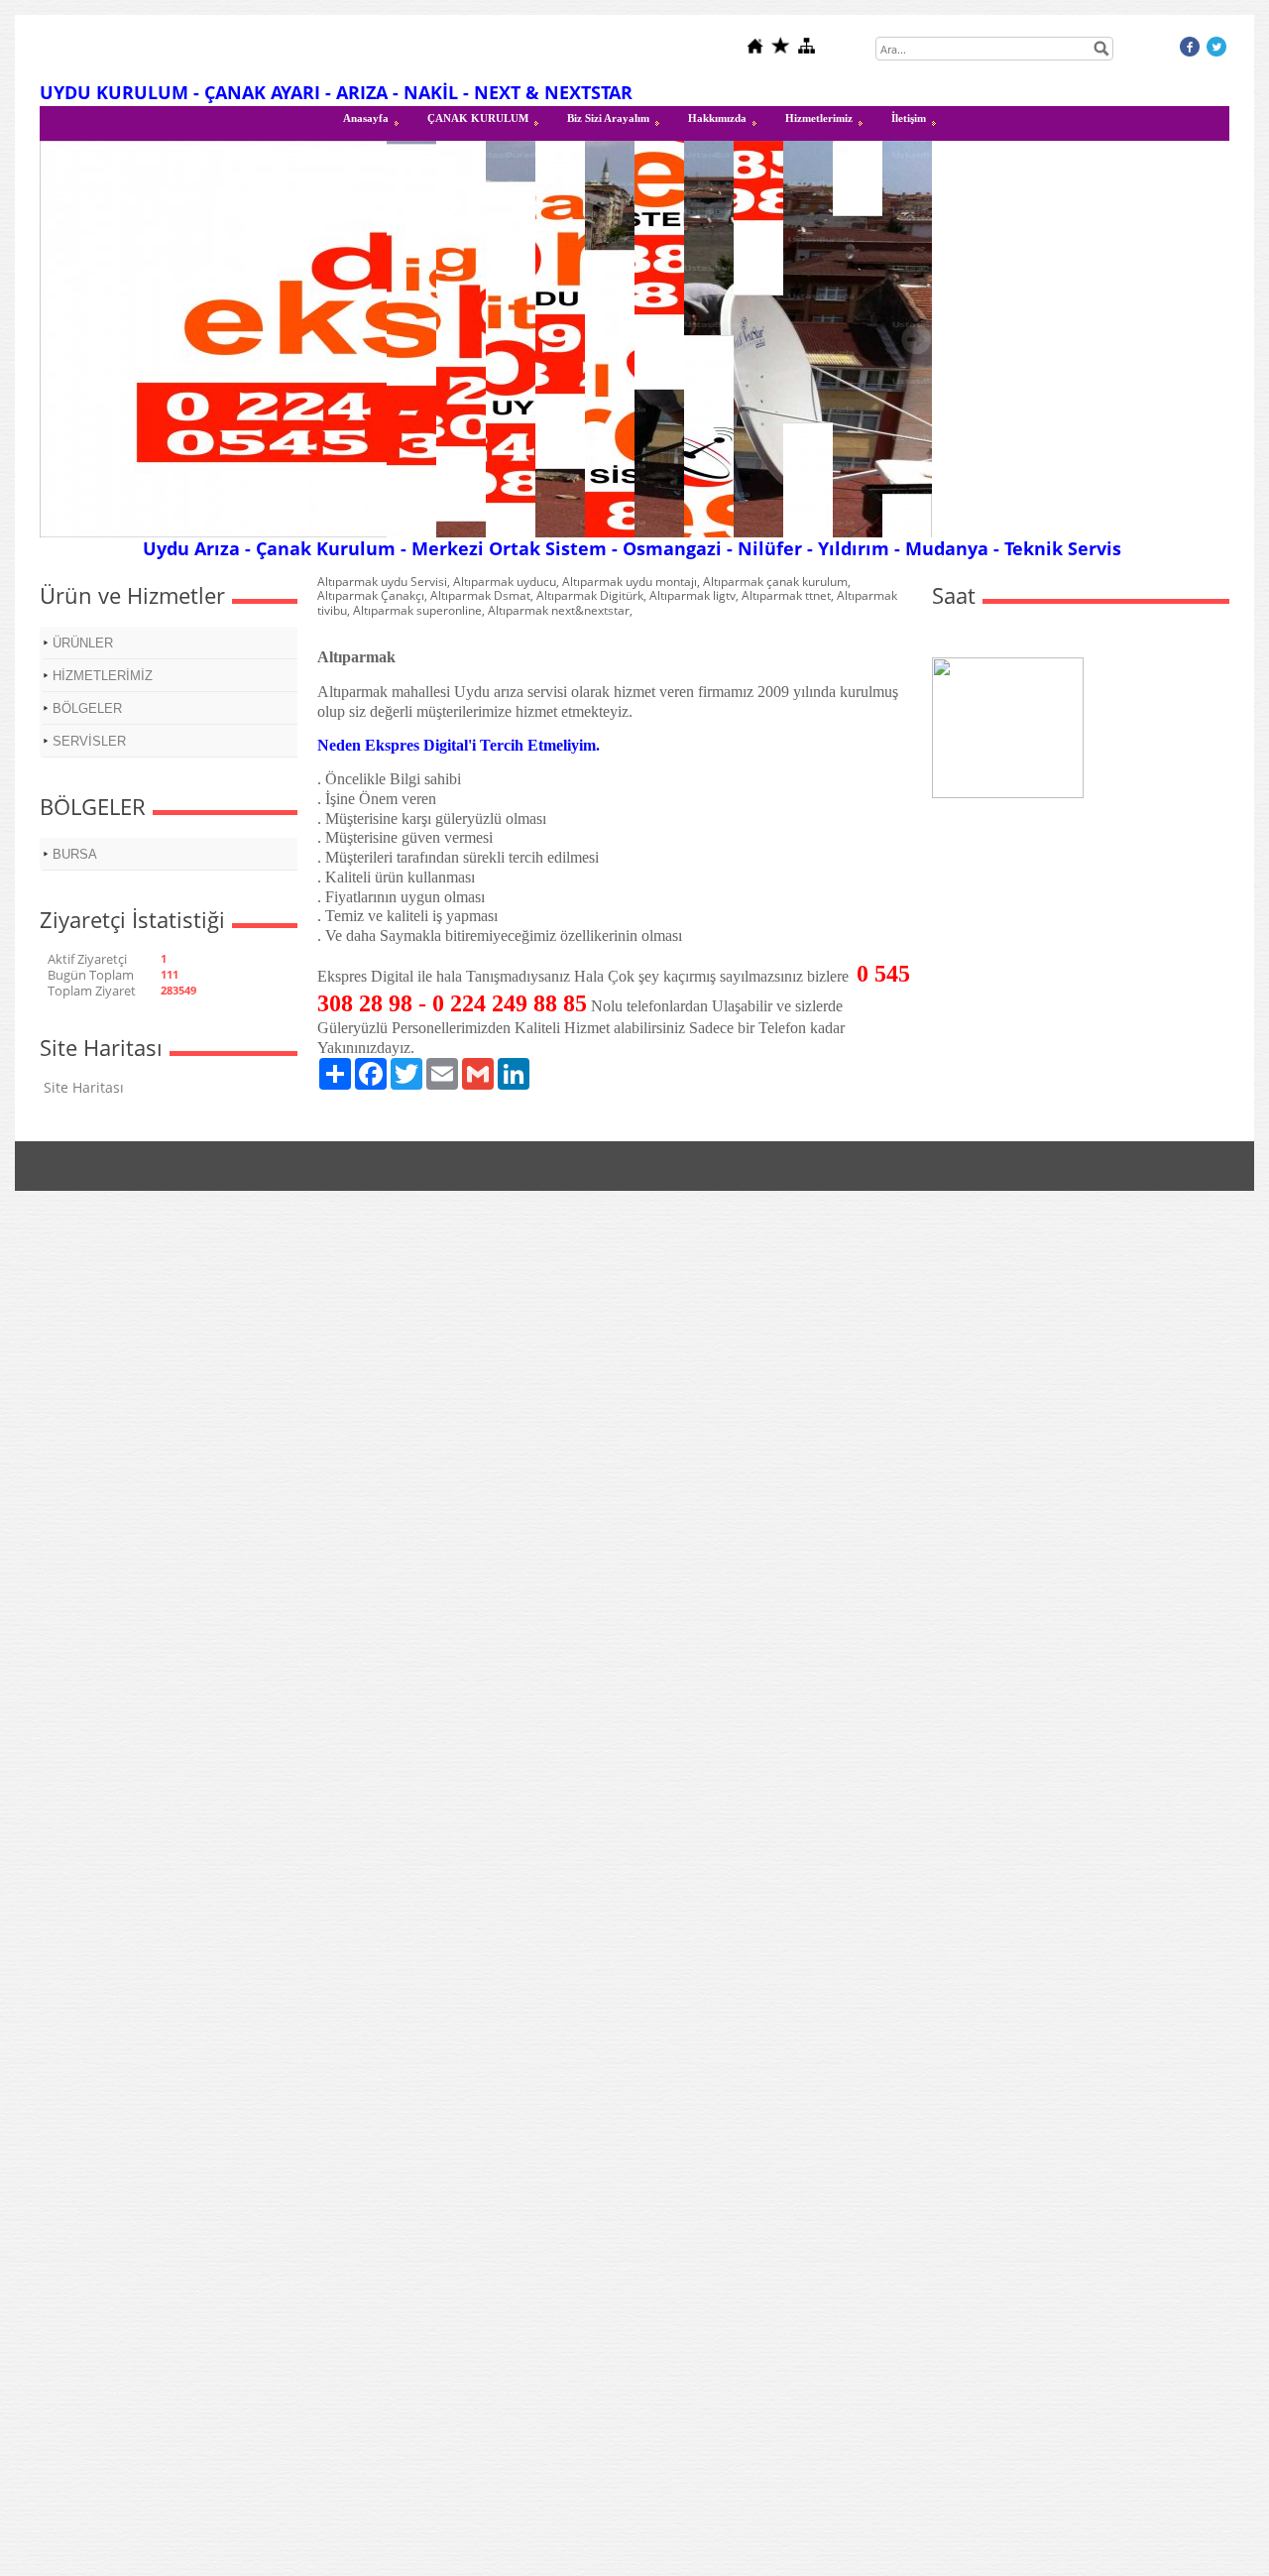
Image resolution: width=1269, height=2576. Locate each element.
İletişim (909, 118)
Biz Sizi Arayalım (608, 118)
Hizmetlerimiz (819, 118)
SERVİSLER (89, 741)
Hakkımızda (717, 118)
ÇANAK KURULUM (478, 118)
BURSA (75, 854)
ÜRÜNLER (83, 643)
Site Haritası (84, 1087)
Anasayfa (366, 118)
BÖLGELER (87, 708)
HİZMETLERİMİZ (103, 676)
